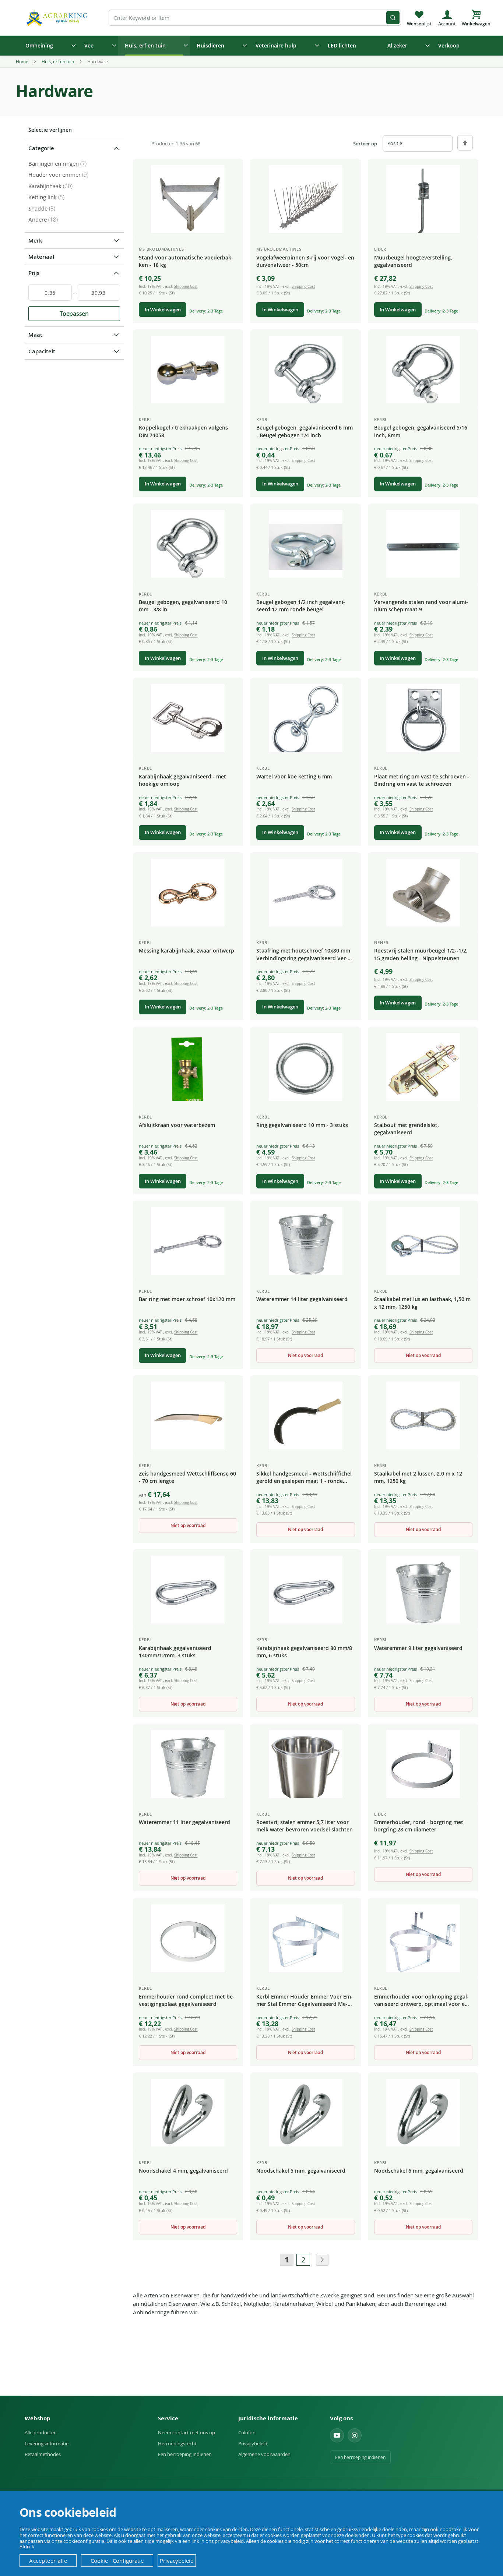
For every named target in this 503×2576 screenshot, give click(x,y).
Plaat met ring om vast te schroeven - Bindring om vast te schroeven (422, 780)
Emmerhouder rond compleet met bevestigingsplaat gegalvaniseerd (187, 2000)
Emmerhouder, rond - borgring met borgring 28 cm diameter (419, 1826)
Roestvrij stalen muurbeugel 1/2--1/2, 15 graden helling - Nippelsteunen (421, 954)
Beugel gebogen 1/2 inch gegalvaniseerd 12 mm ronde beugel (301, 606)
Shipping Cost (186, 287)
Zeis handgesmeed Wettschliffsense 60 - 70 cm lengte (187, 1477)
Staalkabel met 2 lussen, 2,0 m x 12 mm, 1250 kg (418, 1477)
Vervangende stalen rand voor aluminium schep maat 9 (421, 606)
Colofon (247, 2432)
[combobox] (255, 18)
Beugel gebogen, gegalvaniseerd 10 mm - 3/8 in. (183, 606)
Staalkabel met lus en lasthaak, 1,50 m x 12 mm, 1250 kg (422, 1303)
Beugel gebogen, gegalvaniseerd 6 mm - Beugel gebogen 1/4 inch (305, 431)
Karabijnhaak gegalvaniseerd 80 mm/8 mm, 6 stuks (304, 1652)
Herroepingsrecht (177, 2444)
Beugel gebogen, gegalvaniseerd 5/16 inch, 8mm (421, 431)
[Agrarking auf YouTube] (337, 2435)
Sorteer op (365, 144)
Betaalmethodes (43, 2454)
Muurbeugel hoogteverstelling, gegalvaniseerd (413, 261)
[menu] (251, 46)
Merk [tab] (35, 241)
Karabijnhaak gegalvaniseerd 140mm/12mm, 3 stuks (175, 1652)
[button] (232, 171)
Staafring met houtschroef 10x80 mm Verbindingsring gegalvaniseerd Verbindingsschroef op (303, 955)
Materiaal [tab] (41, 257)
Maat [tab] (35, 335)
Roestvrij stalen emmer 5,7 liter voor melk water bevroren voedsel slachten (305, 1826)
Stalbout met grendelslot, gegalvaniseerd (407, 1129)
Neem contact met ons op (187, 2432)
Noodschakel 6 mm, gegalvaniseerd (419, 2171)
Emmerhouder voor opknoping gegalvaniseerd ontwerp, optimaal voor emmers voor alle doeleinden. (423, 2001)
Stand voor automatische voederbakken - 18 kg (186, 261)
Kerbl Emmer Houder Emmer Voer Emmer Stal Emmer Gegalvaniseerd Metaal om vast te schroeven (305, 2001)
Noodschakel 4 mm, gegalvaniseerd (183, 2171)
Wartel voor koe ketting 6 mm (294, 776)
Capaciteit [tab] (42, 351)
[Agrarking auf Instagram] (355, 2435)
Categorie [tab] (41, 148)
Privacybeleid (253, 2444)
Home (23, 61)
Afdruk (27, 2547)
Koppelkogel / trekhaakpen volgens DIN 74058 (183, 431)
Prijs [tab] (34, 273)
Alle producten (41, 2432)
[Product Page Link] (188, 199)
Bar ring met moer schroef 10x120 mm (187, 1299)
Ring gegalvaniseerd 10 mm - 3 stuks (302, 1125)
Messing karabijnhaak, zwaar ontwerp (187, 950)
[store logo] (58, 17)
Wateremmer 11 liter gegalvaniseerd (184, 1822)
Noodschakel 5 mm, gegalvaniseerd (301, 2171)
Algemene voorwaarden (264, 2454)
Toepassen (74, 314)
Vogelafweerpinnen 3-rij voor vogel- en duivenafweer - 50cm (305, 261)
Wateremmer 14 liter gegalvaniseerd (302, 1299)
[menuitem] (48, 46)
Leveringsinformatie (47, 2444)
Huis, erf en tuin (58, 61)
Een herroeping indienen (185, 2454)
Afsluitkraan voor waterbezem (177, 1125)
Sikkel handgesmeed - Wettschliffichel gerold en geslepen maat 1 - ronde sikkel (304, 1478)
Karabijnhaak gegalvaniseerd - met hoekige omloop (182, 780)
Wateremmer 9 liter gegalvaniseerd (418, 1648)
